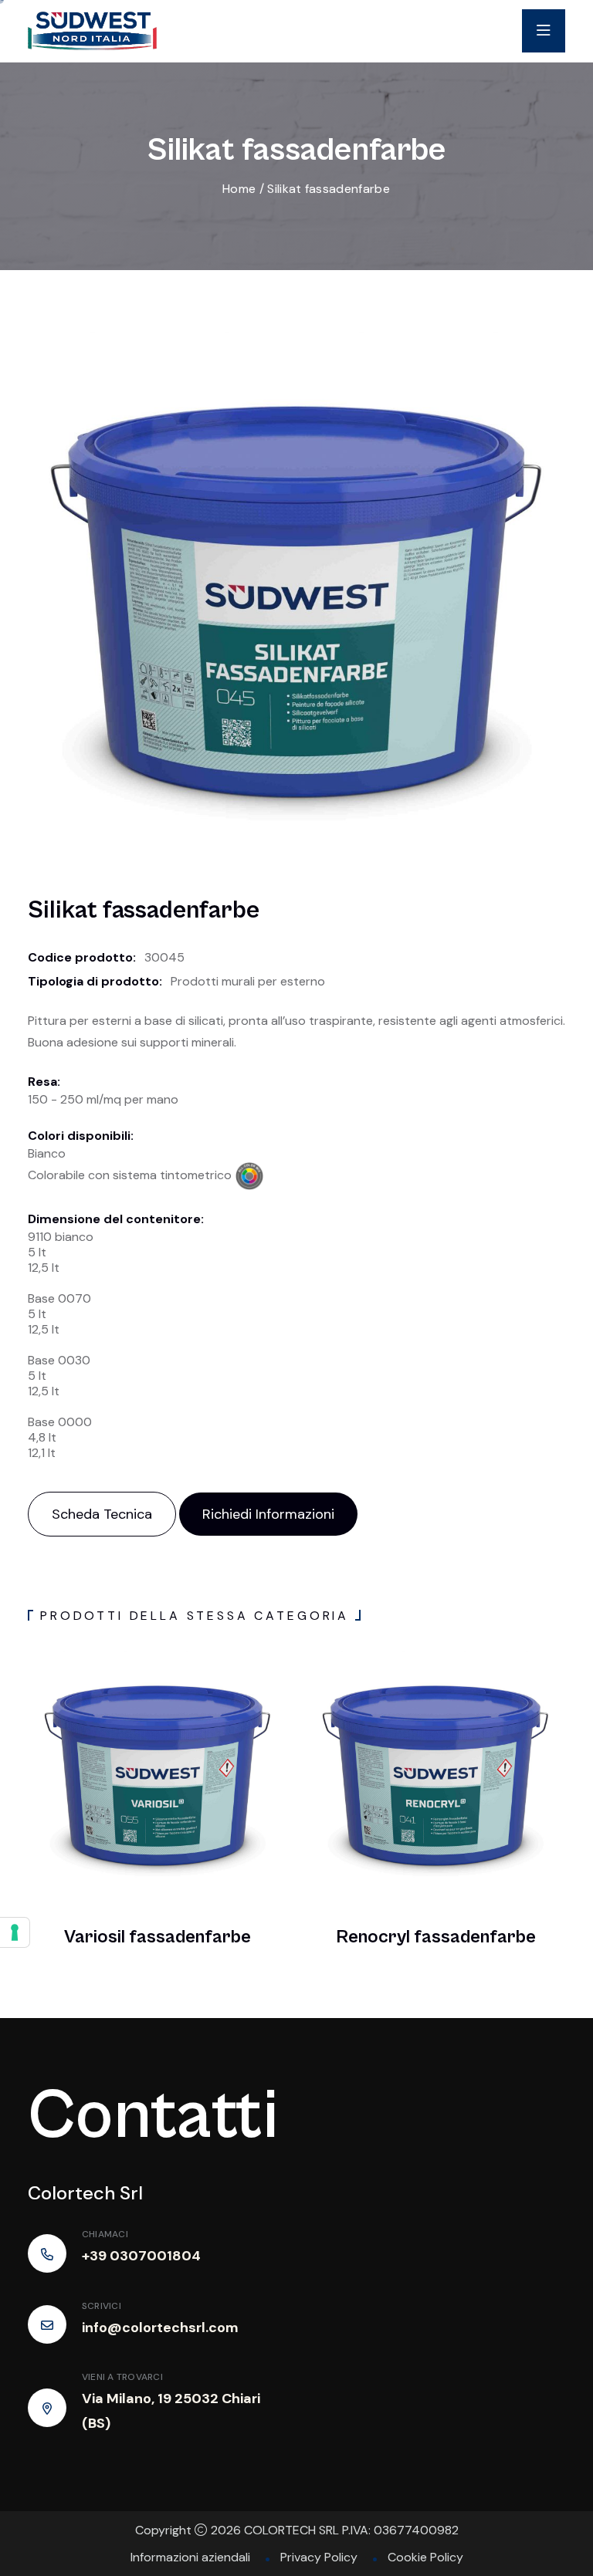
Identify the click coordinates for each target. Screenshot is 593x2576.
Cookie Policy (425, 2557)
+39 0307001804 (141, 2256)
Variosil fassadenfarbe (158, 1937)
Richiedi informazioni (268, 1514)
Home (239, 189)
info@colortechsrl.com (160, 2328)
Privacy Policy (319, 2557)
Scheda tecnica (102, 1514)
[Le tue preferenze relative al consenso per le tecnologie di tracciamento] (15, 1932)
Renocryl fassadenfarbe (436, 1937)
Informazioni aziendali (190, 2557)
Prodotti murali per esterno (248, 981)
